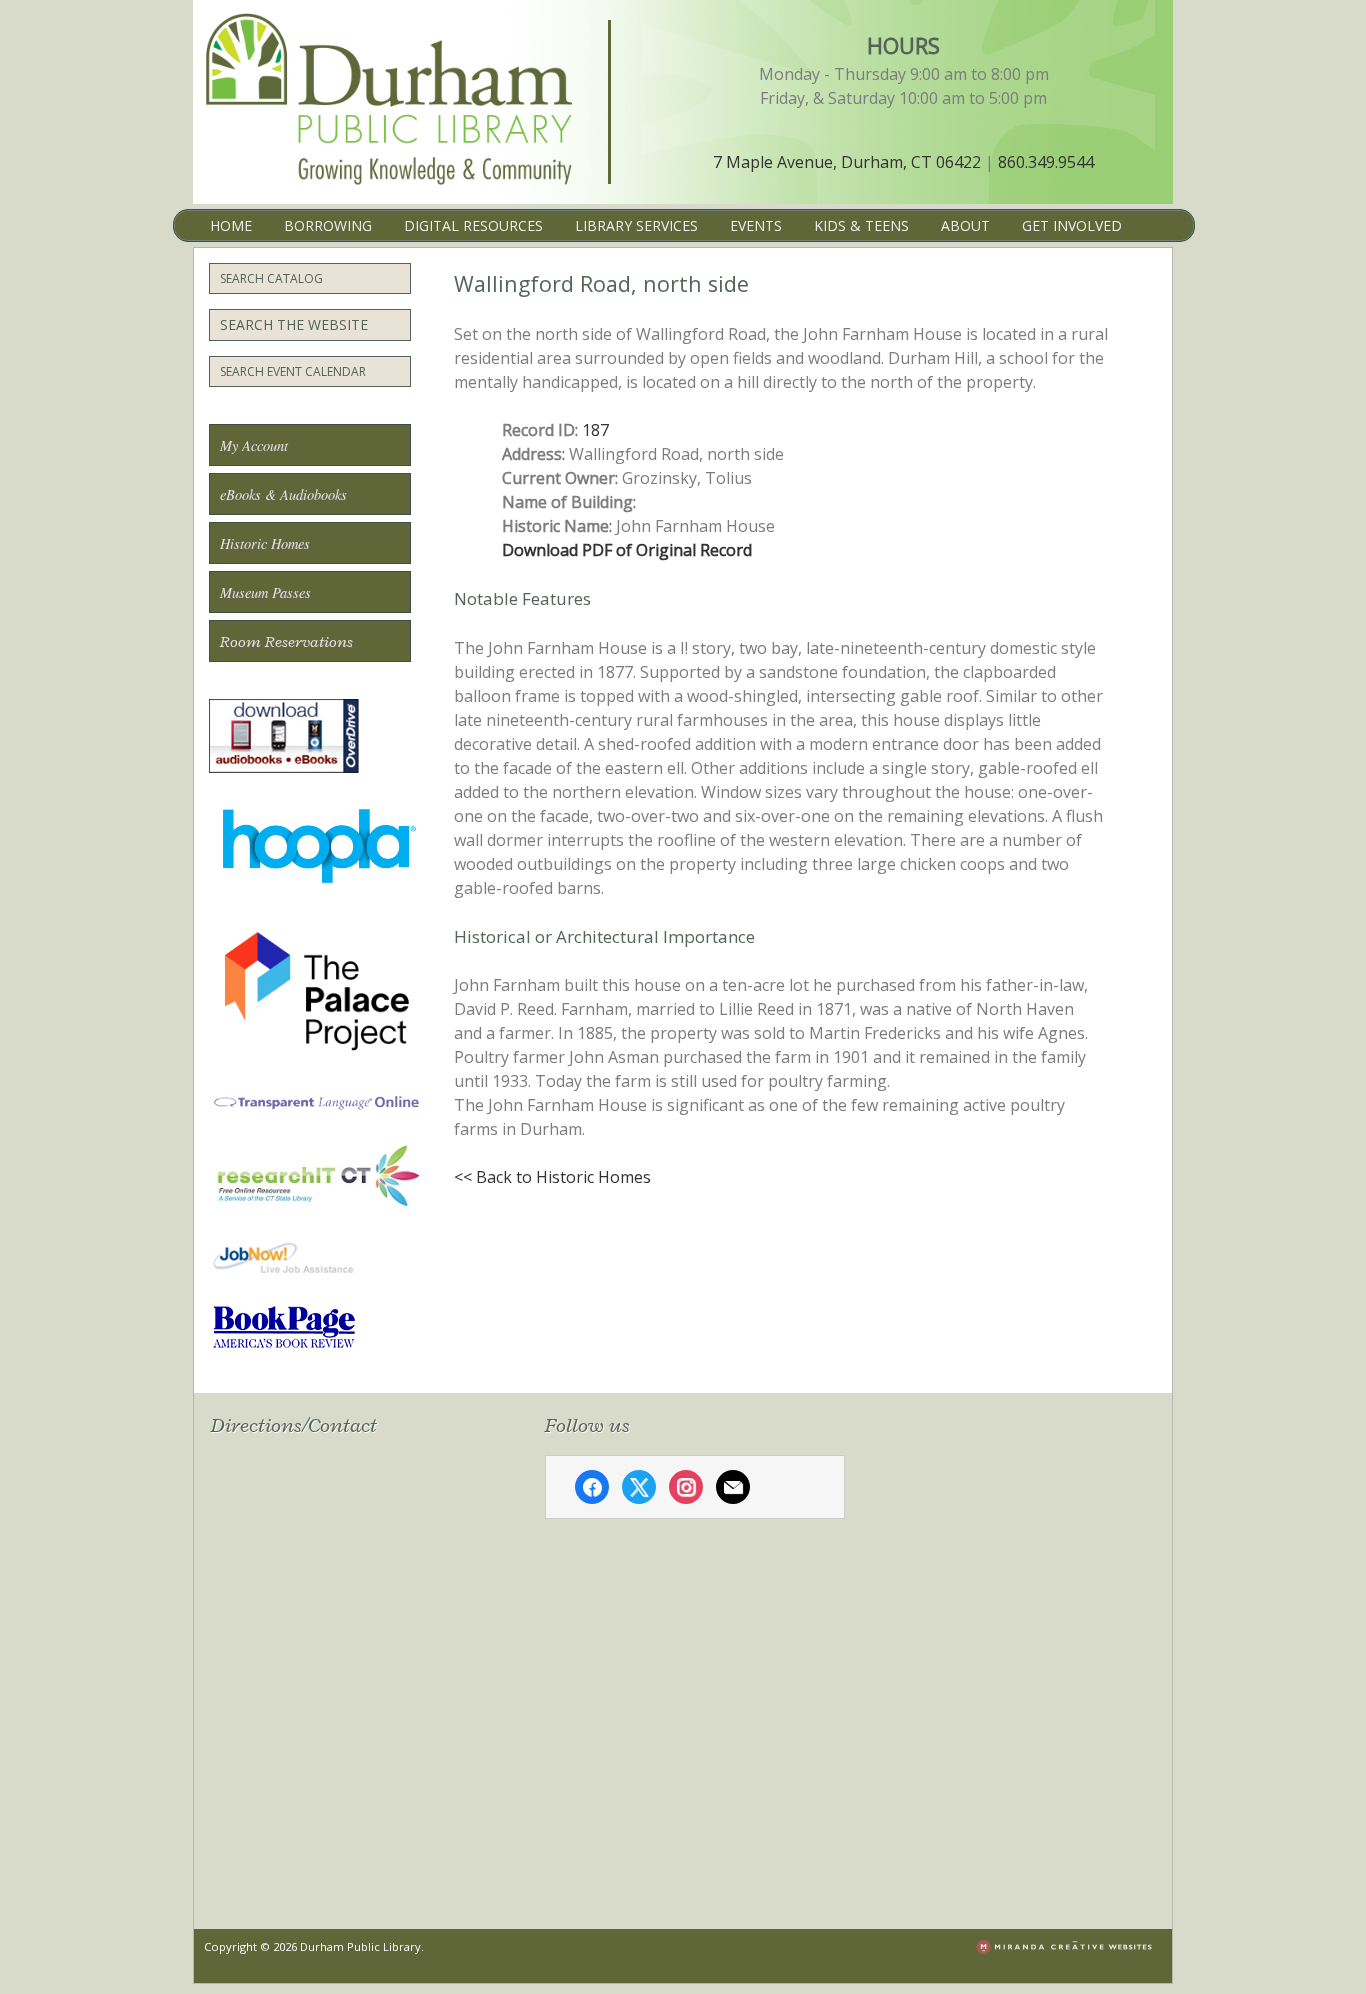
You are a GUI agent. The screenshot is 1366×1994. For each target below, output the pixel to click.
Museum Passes (265, 592)
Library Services (636, 225)
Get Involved (1072, 225)
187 (595, 430)
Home (231, 225)
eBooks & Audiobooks (283, 494)
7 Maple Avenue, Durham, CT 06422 (847, 162)
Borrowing (328, 225)
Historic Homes (265, 543)
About (965, 225)
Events (756, 225)
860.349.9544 (1046, 162)
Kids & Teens (861, 225)
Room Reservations (286, 642)
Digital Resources (473, 225)
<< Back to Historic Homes (552, 1177)
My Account (254, 445)
